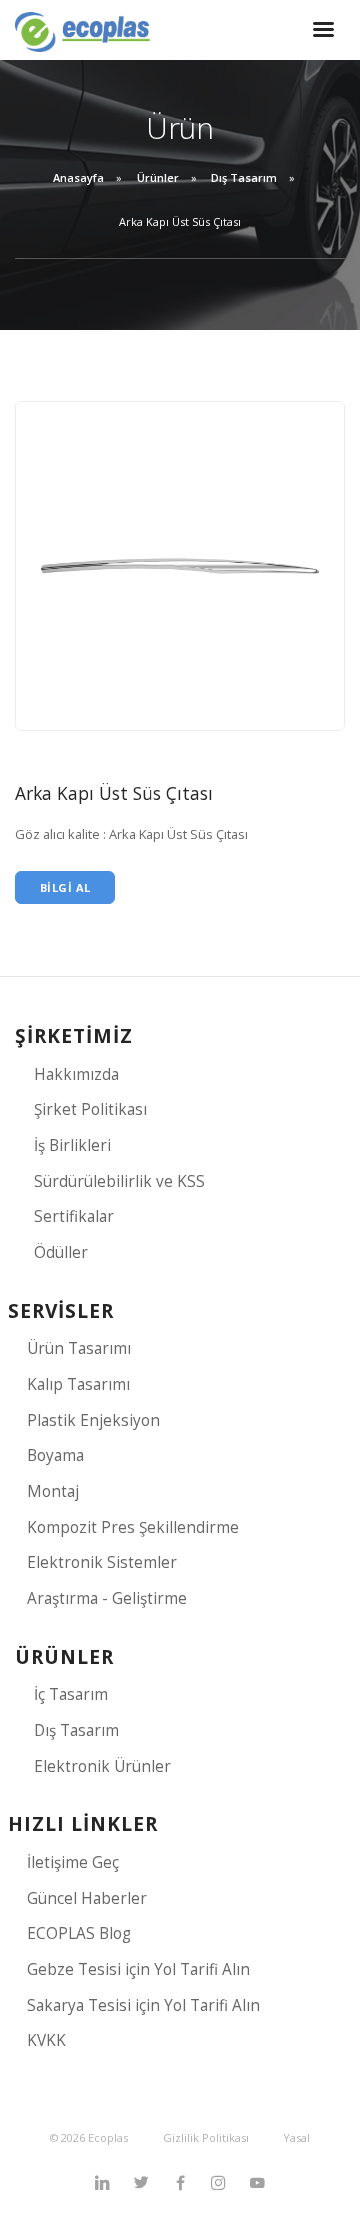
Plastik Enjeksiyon (93, 1420)
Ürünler (158, 177)
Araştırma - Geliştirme (107, 1598)
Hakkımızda (76, 1074)
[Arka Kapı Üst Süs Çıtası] (180, 565)
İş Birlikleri (72, 1145)
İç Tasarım (71, 1694)
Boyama (55, 1455)
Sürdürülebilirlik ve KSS (119, 1181)
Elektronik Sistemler (102, 1562)
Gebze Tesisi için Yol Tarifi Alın (138, 1969)
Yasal (296, 2137)
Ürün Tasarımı (79, 1348)
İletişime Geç (73, 1862)
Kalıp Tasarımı (78, 1384)
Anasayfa (78, 177)
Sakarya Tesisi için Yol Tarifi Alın (143, 2005)
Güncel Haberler (87, 1898)
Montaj (53, 1491)
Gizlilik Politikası (206, 2137)
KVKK (46, 2040)
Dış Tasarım (244, 177)
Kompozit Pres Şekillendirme (133, 1527)
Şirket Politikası (90, 1109)
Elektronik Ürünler (102, 1766)
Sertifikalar (74, 1216)
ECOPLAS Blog (79, 1933)
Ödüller (61, 1252)
